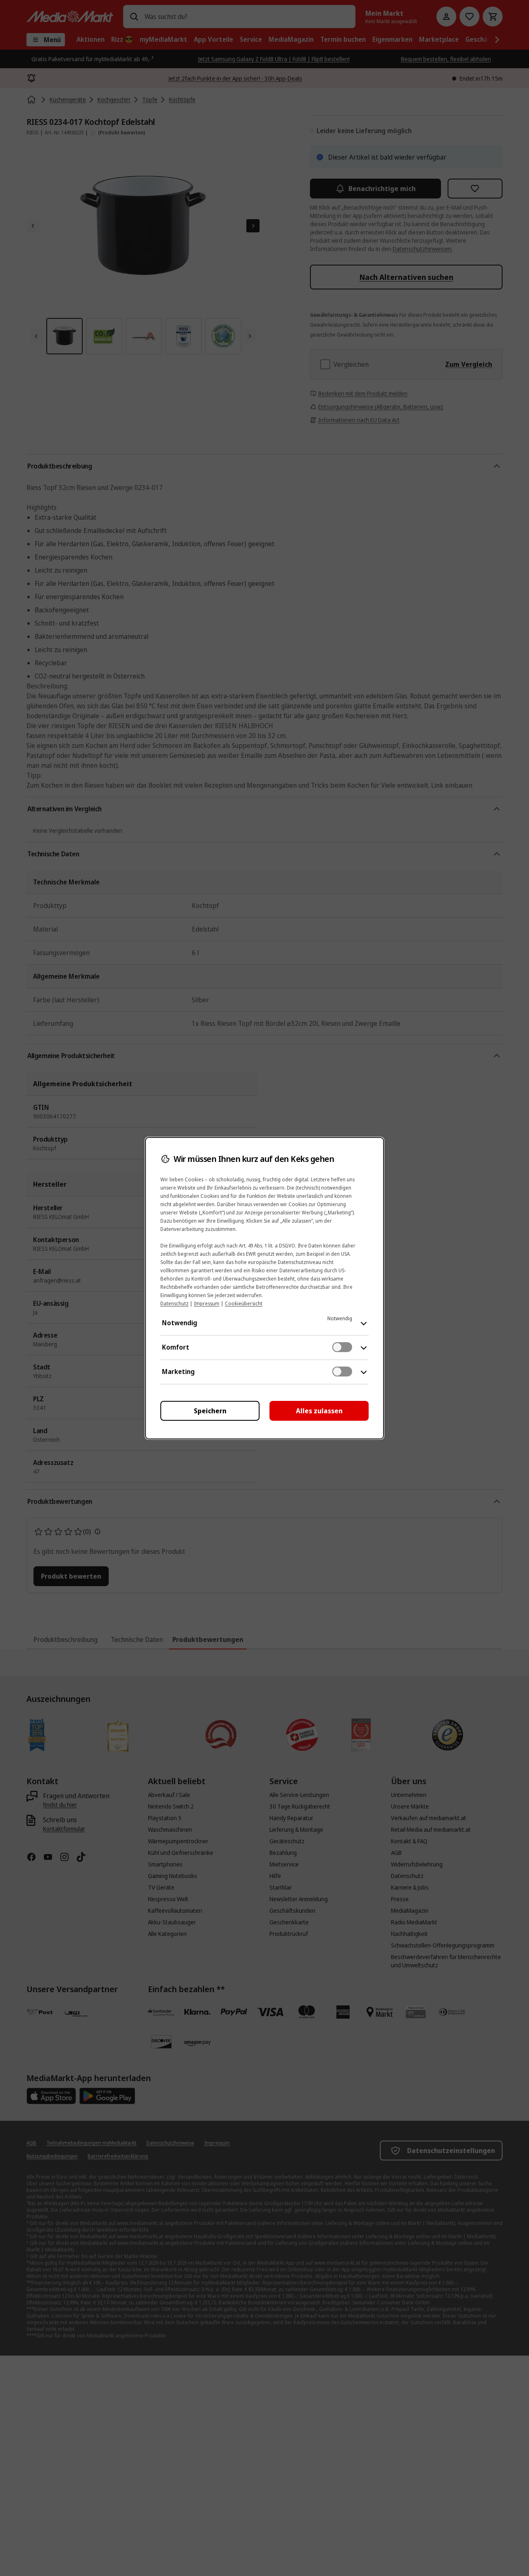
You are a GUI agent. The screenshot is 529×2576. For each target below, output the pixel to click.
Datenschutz (174, 1304)
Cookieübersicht (244, 1304)
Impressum (207, 1304)
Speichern (210, 1411)
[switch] (342, 1347)
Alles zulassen (319, 1411)
